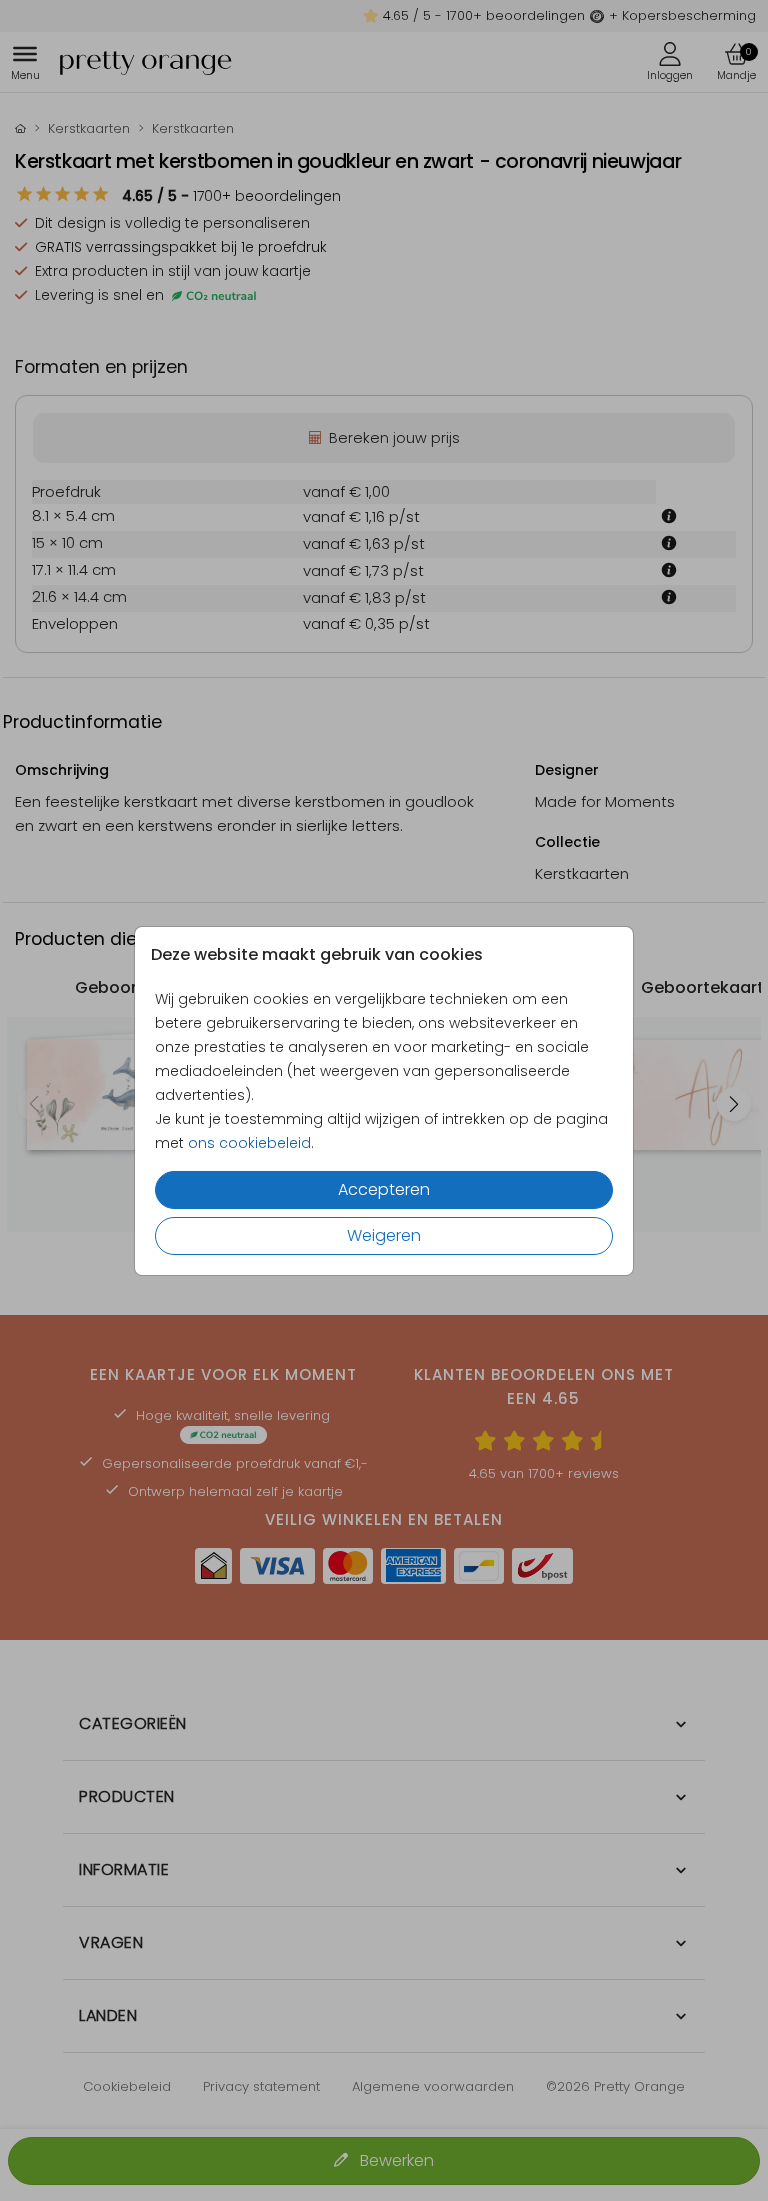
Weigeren (384, 1235)
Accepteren (384, 1189)
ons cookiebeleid (249, 1143)
